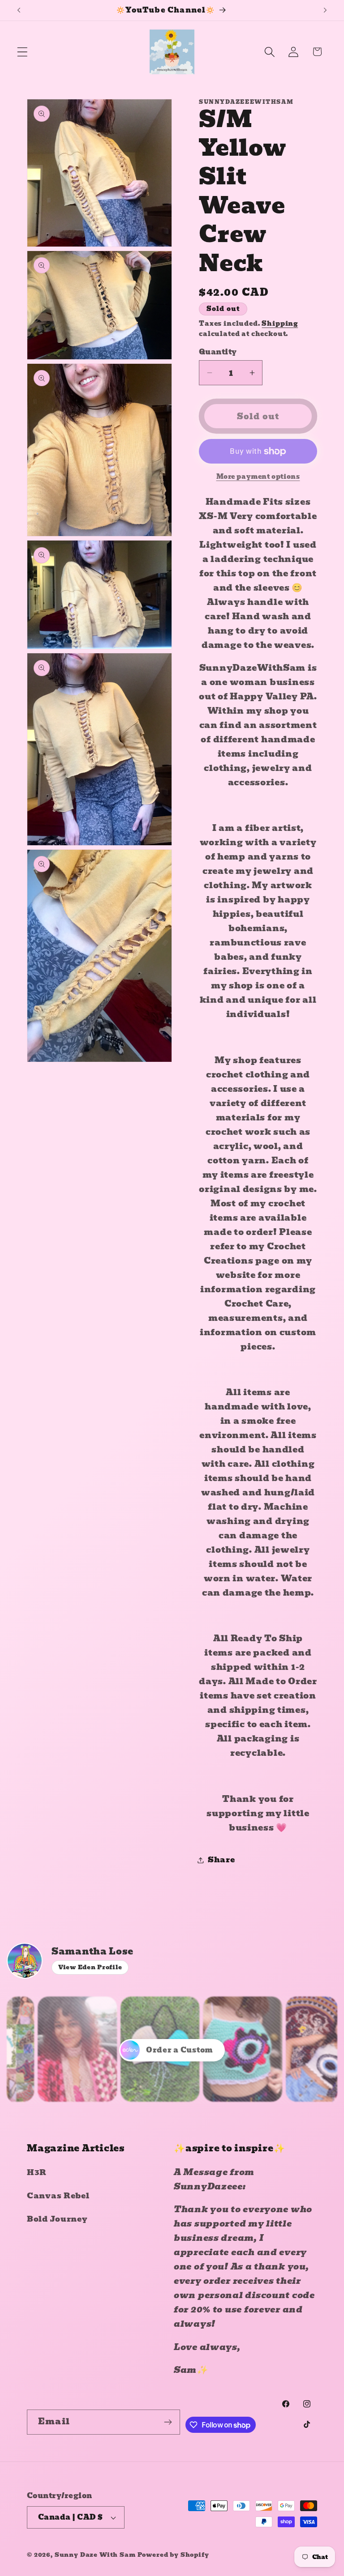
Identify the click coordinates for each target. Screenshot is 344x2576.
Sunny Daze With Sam (95, 2555)
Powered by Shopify (173, 2555)
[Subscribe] (168, 2422)
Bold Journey (57, 2219)
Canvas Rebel (58, 2196)
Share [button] (221, 1860)
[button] (23, 52)
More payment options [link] (258, 477)
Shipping (280, 324)
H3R (37, 2173)
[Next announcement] (325, 10)
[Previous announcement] (19, 10)
